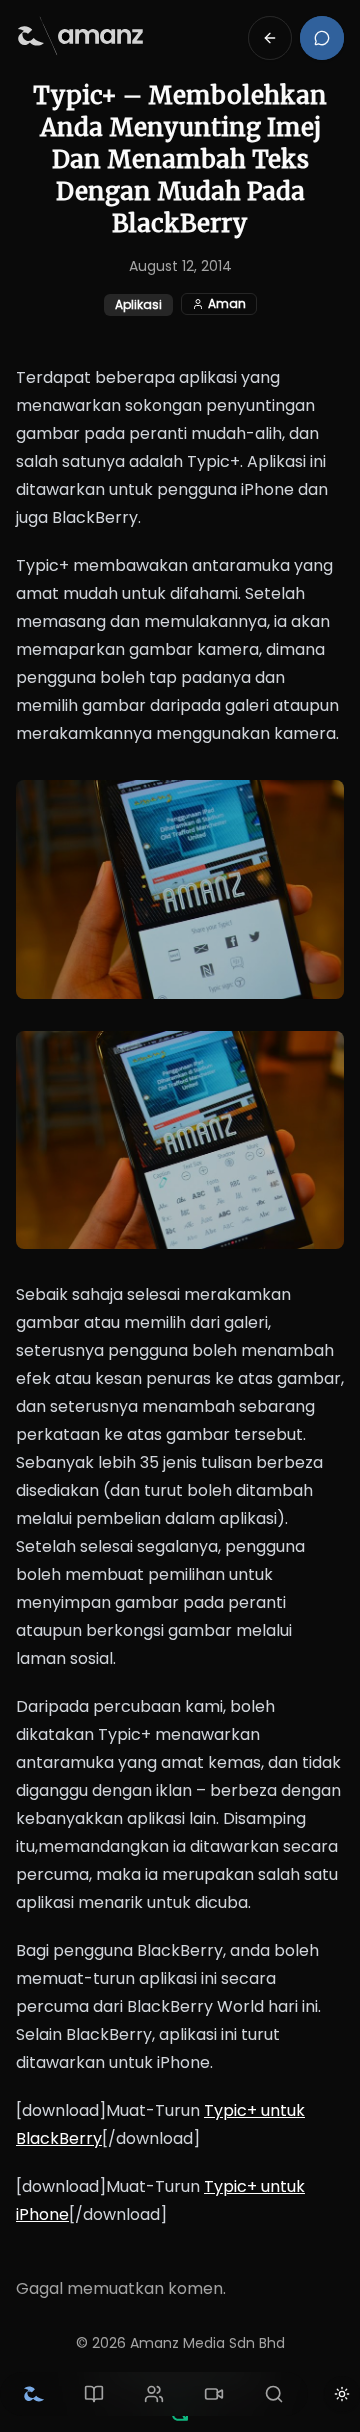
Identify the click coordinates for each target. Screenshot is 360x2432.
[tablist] (154, 2394)
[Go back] (270, 38)
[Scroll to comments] (322, 38)
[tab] (34, 2394)
